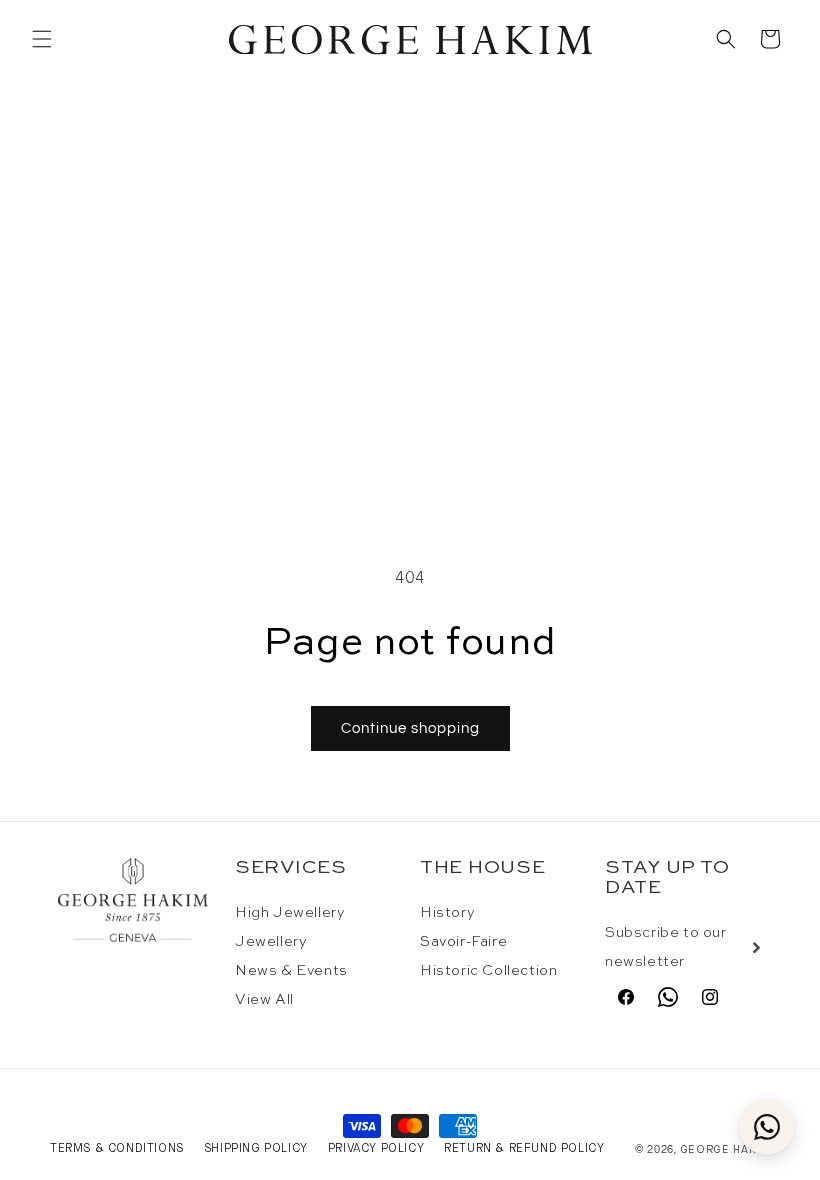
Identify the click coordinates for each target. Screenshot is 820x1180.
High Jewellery (290, 913)
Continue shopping (410, 728)
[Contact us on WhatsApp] (767, 1127)
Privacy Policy (376, 1148)
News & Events (291, 971)
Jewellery (271, 942)
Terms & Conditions (117, 1148)
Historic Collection (488, 971)
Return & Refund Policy (524, 1148)
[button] (42, 39)
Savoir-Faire (463, 942)
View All (264, 1000)
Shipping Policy (256, 1148)
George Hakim (725, 1149)
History (447, 913)
